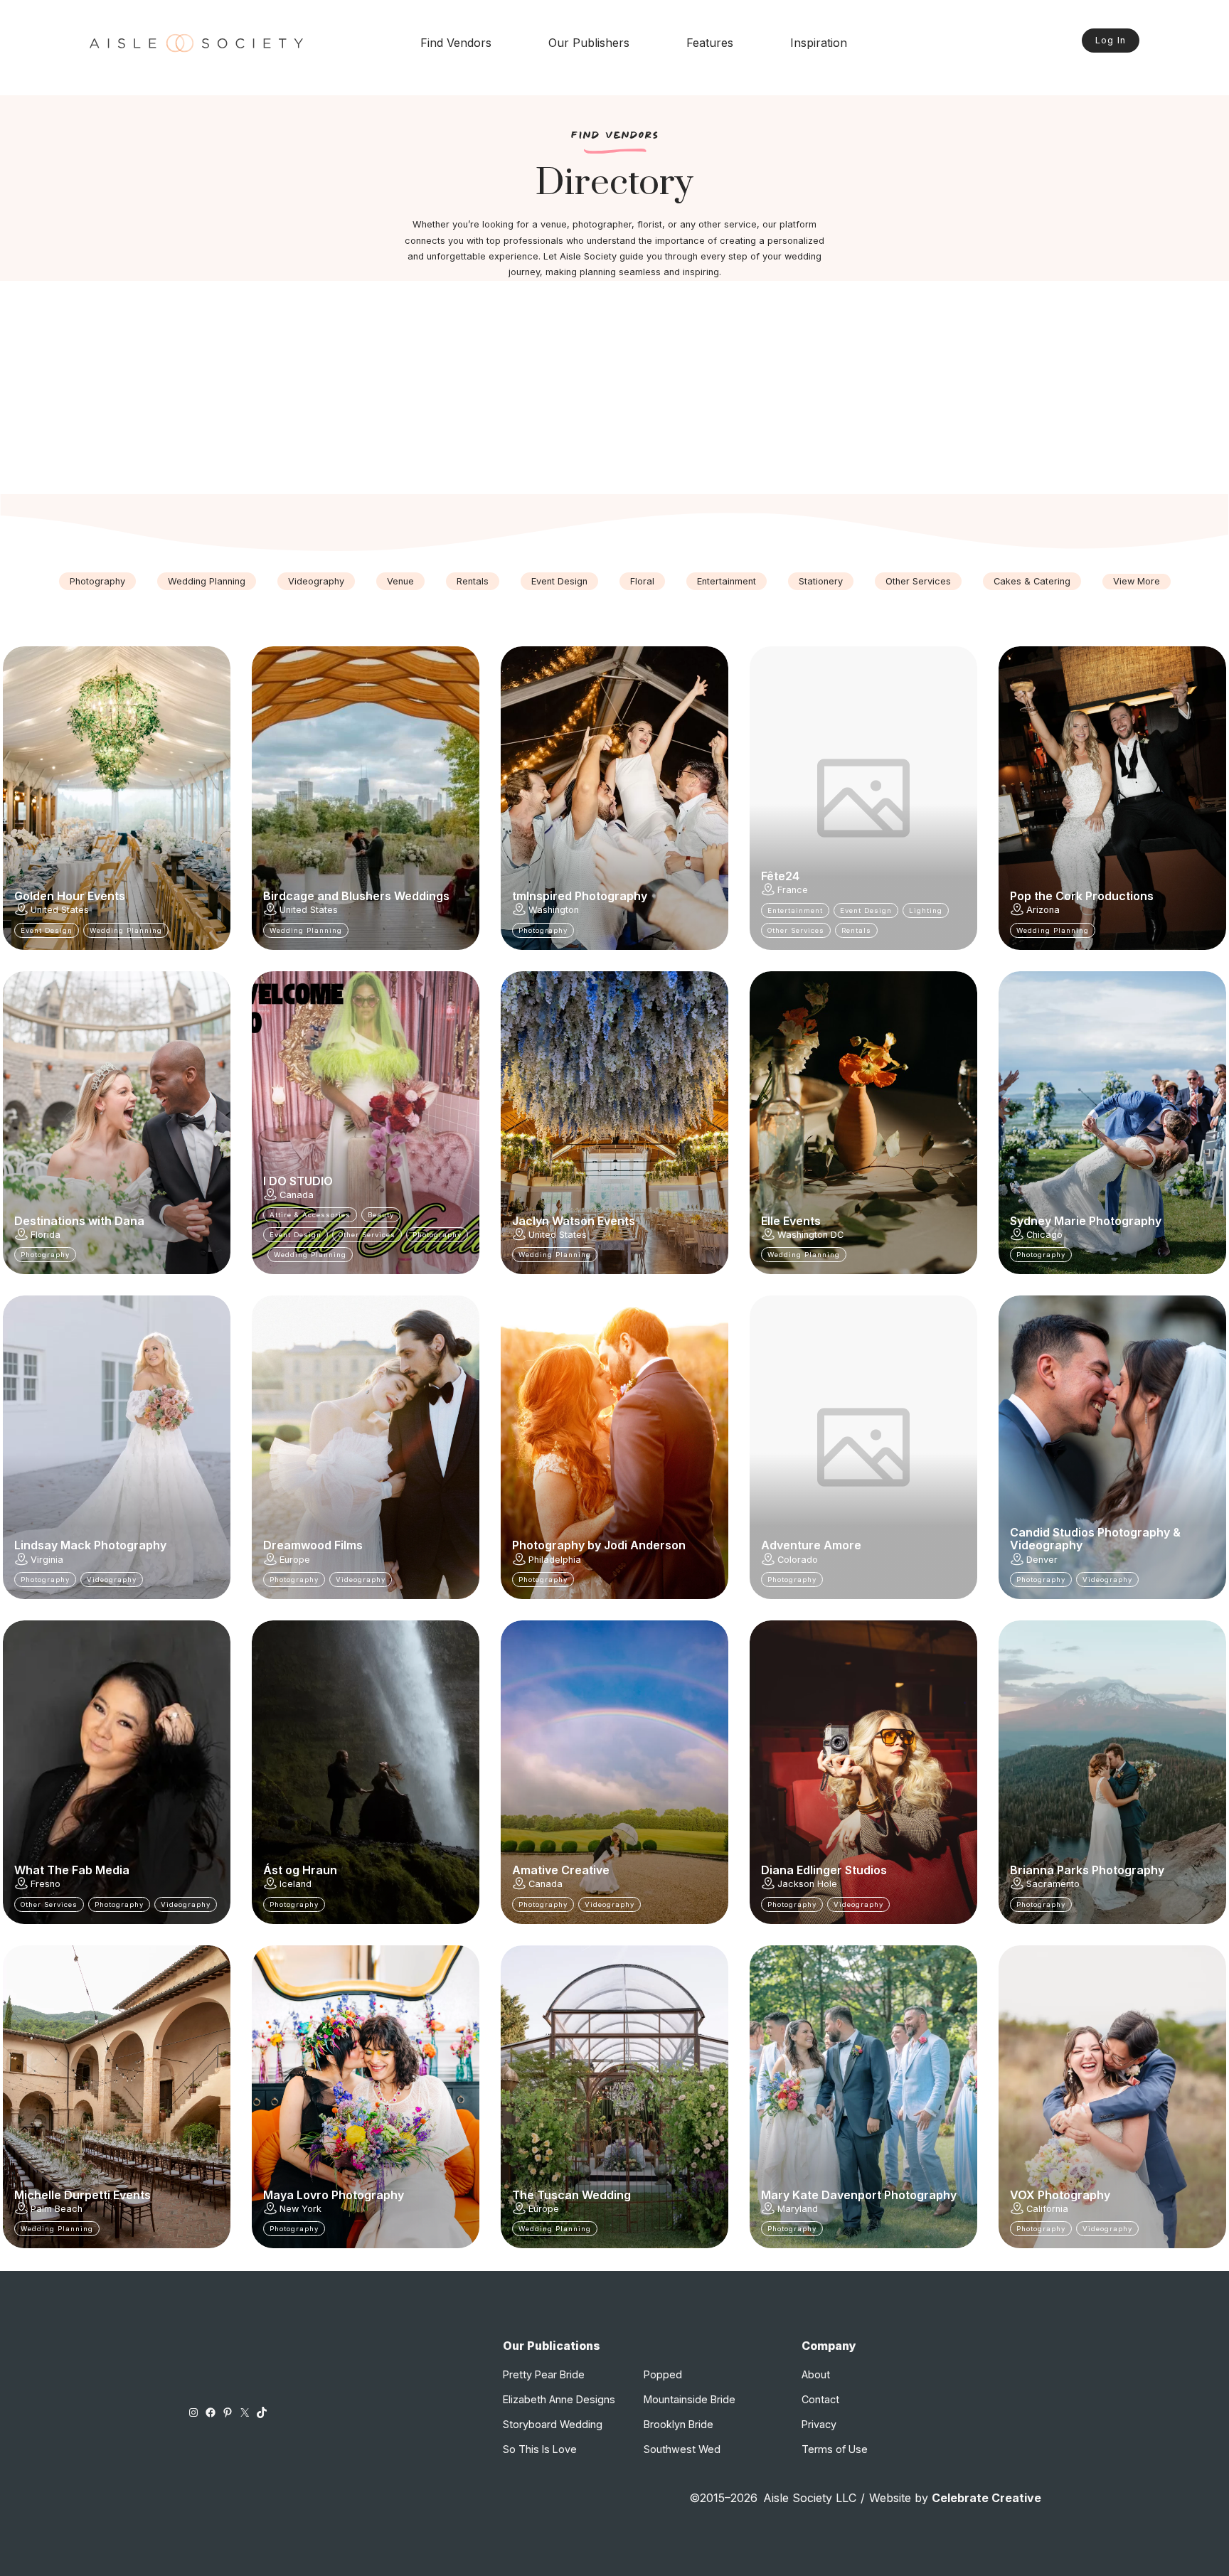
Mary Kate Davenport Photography (859, 2195)
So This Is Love (540, 2449)
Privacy (819, 2424)
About (816, 2374)
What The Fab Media (72, 1870)
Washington (554, 910)
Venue (400, 581)
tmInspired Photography (580, 896)
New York (300, 2209)
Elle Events (791, 1221)
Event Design (559, 581)
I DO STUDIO (298, 1181)
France (793, 890)
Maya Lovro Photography (334, 2195)
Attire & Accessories (310, 1215)
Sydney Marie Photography (1086, 1221)
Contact (820, 2399)
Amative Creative (561, 1870)
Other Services (918, 581)
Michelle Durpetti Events (83, 2195)
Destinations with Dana (79, 1221)
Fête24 (780, 876)
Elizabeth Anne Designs (559, 2399)
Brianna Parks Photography (1087, 1870)
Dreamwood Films (313, 1545)
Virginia (47, 1560)
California (1047, 2209)
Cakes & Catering (1032, 581)
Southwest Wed (682, 2449)
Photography (97, 581)
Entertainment (727, 581)
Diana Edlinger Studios (824, 1870)
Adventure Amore (811, 1545)
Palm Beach (57, 2209)
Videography (316, 581)
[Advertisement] (614, 388)
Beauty (381, 1215)
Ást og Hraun (300, 1870)
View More (1137, 581)
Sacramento (1053, 1884)
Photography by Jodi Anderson (599, 1545)
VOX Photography (1060, 2195)
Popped (663, 2374)
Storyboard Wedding (553, 2424)
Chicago (1044, 1235)
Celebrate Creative (986, 2498)
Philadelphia (555, 1560)
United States (60, 910)
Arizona (1043, 910)
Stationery (821, 581)
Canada (297, 1195)
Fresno (46, 1884)
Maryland (798, 2209)
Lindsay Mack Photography (90, 1545)
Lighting (926, 910)
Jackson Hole (807, 1884)
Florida (46, 1235)
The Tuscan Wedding (571, 2195)
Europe (295, 1560)
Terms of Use (835, 2449)
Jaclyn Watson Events (574, 1221)
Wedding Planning (207, 581)
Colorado (798, 1560)
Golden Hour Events (70, 896)
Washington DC (810, 1235)
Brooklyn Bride (679, 2424)
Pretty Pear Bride (544, 2374)
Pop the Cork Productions (1082, 896)
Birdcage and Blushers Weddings (356, 896)
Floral (642, 581)
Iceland (296, 1884)
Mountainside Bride (690, 2399)
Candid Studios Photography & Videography (1095, 1539)
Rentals (473, 581)
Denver (1042, 1560)
